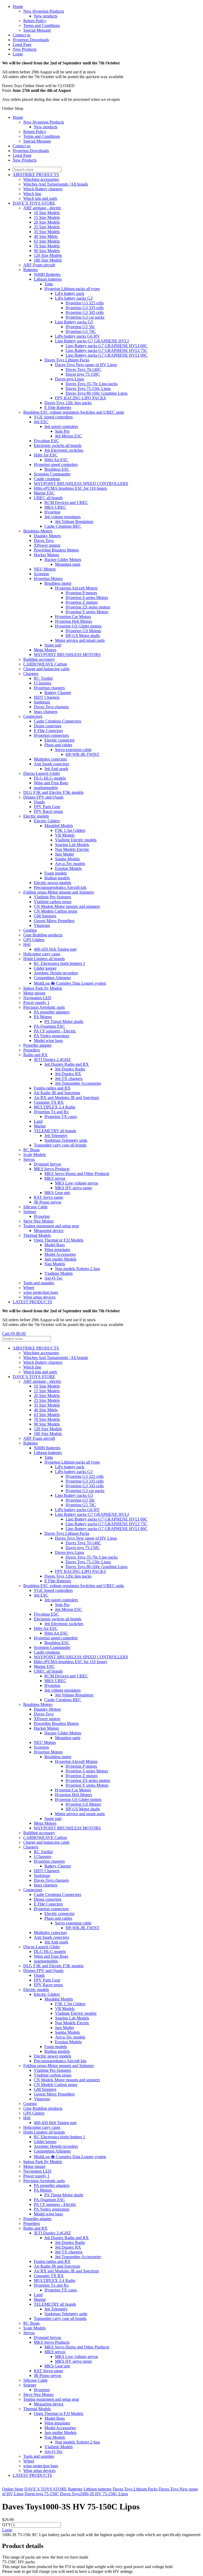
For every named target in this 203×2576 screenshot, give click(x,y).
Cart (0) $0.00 (14, 1334)
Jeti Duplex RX (68, 1074)
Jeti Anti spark (56, 769)
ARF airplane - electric (42, 208)
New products (46, 16)
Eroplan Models (68, 868)
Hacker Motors (46, 555)
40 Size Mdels (46, 236)
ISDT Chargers (47, 697)
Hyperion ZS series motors (88, 607)
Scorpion (41, 574)
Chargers (31, 674)
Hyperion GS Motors (83, 631)
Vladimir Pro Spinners (52, 897)
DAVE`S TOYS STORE (34, 203)
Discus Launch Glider (42, 773)
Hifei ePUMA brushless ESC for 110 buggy (71, 488)
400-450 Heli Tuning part (55, 949)
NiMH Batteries (47, 274)
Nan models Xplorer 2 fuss (77, 1269)
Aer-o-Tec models (70, 864)
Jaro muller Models (60, 1259)
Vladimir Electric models (76, 840)
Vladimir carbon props (53, 902)
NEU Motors (45, 569)
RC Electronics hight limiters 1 (59, 963)
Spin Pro (62, 431)
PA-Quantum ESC (49, 1026)
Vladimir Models (59, 1273)
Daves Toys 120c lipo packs (68, 403)
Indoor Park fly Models (43, 988)
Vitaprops (42, 925)
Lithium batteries (48, 279)
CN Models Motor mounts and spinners (67, 906)
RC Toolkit (43, 678)
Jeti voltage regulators (63, 517)
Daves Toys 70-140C (83, 369)
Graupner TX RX (49, 1102)
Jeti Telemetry (56, 1136)
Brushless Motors (38, 531)
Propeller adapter (37, 1045)
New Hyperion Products (44, 11)
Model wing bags (48, 1041)
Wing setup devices (39, 1297)
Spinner (30, 1212)
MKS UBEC (55, 507)
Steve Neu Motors (38, 1221)
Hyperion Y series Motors (87, 612)
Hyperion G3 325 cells (85, 303)
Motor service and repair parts (80, 640)
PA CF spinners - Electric (55, 1031)
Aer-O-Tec (54, 1278)
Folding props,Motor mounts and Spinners (59, 892)
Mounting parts (68, 564)
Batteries (31, 270)
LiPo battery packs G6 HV (77, 336)
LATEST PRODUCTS (32, 1302)
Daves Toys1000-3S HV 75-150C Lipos (94, 2494)
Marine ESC (44, 493)
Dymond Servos (47, 1164)
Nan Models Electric (72, 849)
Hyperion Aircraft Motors (76, 588)
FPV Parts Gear (47, 807)
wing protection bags (41, 1292)
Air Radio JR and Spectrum (57, 1093)
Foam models (56, 873)
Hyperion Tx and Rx (51, 1112)
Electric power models (52, 883)
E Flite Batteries (58, 407)
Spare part (53, 645)
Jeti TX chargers (69, 1079)
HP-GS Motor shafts (83, 636)
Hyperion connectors (51, 735)
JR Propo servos (47, 1202)
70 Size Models (47, 246)
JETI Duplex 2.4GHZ (52, 1060)
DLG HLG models (50, 778)
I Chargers (43, 683)
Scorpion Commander (52, 474)
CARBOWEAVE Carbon (45, 664)
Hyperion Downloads (31, 40)
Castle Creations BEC (63, 526)
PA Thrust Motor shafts (64, 1022)
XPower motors (47, 545)
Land (38, 1121)
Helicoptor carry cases (42, 954)
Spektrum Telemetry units (66, 1140)
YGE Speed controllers (53, 417)
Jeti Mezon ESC (69, 436)
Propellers (32, 1050)
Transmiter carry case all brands (60, 1145)
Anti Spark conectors (51, 764)
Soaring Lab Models (72, 845)
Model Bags (55, 1245)
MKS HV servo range (73, 1188)
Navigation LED (37, 998)
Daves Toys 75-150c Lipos (88, 388)
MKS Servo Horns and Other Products (77, 1174)
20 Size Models (47, 222)
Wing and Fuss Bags (51, 783)
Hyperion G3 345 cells (85, 312)
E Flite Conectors (48, 731)
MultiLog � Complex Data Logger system (70, 983)
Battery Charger (58, 693)
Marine (40, 1126)
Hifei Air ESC (46, 455)
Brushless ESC (57, 469)
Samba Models (67, 859)
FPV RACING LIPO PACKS (80, 398)
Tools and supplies (39, 1283)
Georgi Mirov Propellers (54, 921)
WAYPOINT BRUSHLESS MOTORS (67, 655)
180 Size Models (48, 260)
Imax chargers (46, 712)
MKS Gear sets (57, 1193)
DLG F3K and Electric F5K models (53, 792)
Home (18, 6)
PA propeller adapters (52, 1012)
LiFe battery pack (70, 293)
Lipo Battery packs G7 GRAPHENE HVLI (92, 341)
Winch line (32, 194)
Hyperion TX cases (61, 1117)
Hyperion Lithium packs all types (72, 289)
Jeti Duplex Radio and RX (67, 1064)
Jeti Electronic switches (64, 450)
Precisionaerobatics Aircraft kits (60, 887)
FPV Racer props (48, 811)
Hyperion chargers (49, 688)
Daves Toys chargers (51, 707)
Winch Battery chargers (43, 189)
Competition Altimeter (52, 978)
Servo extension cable (73, 750)
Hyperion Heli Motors (73, 621)
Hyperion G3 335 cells (85, 308)
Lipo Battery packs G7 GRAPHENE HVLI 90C (107, 355)
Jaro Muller (64, 854)
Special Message (37, 30)
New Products (25, 49)
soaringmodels (46, 788)
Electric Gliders (47, 821)
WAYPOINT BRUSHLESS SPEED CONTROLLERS (81, 483)
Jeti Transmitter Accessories (78, 1083)
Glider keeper (45, 968)
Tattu (49, 284)
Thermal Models (37, 1235)
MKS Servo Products (52, 1169)
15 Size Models (47, 217)
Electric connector (59, 740)
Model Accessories (60, 1254)
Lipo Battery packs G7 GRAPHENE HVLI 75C (107, 350)
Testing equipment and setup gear (51, 1226)
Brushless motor (58, 583)
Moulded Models (59, 826)
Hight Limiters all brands (44, 959)
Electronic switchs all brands (58, 445)
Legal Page (22, 44)
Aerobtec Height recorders (56, 973)
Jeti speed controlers (61, 426)
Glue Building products (43, 935)
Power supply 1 (36, 1002)
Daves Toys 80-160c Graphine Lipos (96, 393)
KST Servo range (49, 1197)
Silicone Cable (35, 1207)
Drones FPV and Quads (43, 797)
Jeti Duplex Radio (70, 1069)
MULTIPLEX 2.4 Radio (55, 1107)
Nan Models (55, 1264)
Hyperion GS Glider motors (78, 626)
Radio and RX (35, 1055)
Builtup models (57, 878)
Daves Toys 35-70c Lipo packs (92, 384)
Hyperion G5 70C (81, 331)
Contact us (22, 35)
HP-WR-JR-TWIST (82, 754)
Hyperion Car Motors (73, 617)
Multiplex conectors (50, 759)
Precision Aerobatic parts (44, 1007)
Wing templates (57, 1250)
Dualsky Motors (47, 536)
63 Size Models (47, 241)
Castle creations (47, 479)
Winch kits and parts (40, 198)
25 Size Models (47, 227)
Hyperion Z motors (82, 602)
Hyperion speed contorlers (56, 464)
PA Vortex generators (52, 1036)
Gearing (30, 930)
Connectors (33, 716)
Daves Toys (44, 541)
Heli (27, 944)
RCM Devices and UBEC (66, 503)
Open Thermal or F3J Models (59, 1240)
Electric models (36, 816)
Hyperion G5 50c (80, 327)
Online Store (13, 2489)
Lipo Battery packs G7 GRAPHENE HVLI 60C (107, 346)
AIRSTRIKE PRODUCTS (36, 175)
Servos (29, 1159)
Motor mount (34, 993)
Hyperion (52, 512)
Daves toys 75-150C (83, 374)
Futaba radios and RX (52, 1088)
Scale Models (34, 1155)
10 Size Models (47, 213)
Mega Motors (45, 650)
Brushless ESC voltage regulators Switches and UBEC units (74, 412)
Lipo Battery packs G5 (74, 322)
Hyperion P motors (81, 593)
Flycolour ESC (46, 441)
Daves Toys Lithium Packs (67, 360)
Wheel (29, 1288)
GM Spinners (45, 916)
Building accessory (39, 659)
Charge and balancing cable (46, 669)
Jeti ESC (41, 422)
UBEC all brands (48, 498)
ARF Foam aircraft (39, 265)
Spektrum (42, 702)
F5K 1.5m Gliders (70, 830)
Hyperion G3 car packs (85, 317)
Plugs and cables (58, 745)
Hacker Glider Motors (63, 560)
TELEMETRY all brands (55, 1131)
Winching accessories (41, 179)
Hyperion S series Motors (87, 598)
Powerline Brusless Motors (56, 550)
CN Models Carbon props (56, 911)
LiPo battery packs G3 (74, 298)
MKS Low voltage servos (77, 1183)
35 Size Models (47, 232)
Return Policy (35, 21)
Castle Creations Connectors (57, 721)
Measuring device (49, 1231)
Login (18, 54)
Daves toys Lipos (70, 379)
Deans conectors (48, 726)
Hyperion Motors (48, 579)
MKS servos (55, 1178)
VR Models (65, 835)
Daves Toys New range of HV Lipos (86, 365)
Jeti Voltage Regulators (74, 522)
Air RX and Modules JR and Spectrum (66, 1098)
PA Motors (43, 1017)
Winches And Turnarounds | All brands (56, 184)
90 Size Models (47, 251)
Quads (39, 802)
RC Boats (31, 1150)
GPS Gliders (34, 940)
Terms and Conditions (42, 25)
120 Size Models (48, 255)
